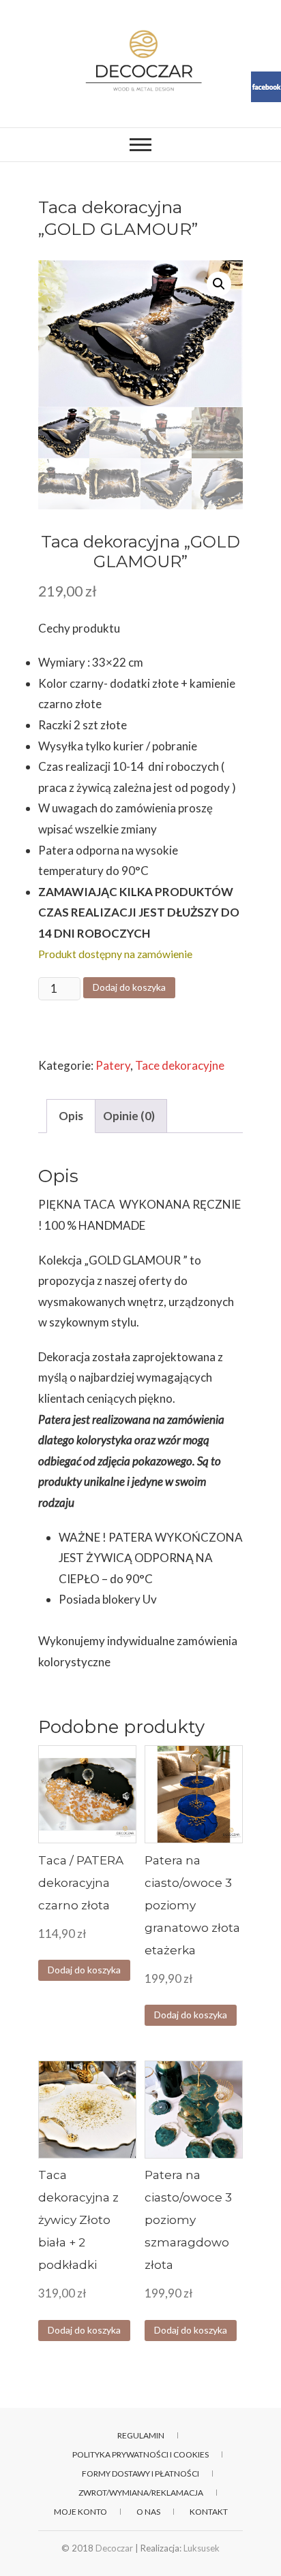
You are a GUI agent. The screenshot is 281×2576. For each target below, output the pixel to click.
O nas (148, 2512)
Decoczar (114, 2548)
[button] (219, 284)
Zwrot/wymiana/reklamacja (141, 2493)
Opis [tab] (71, 1116)
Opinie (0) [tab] (129, 1116)
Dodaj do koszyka (129, 987)
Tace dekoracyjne (180, 1065)
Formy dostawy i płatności (140, 2474)
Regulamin (141, 2435)
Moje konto (80, 2512)
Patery (113, 1065)
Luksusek (202, 2548)
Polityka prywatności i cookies (140, 2454)
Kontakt (209, 2512)
